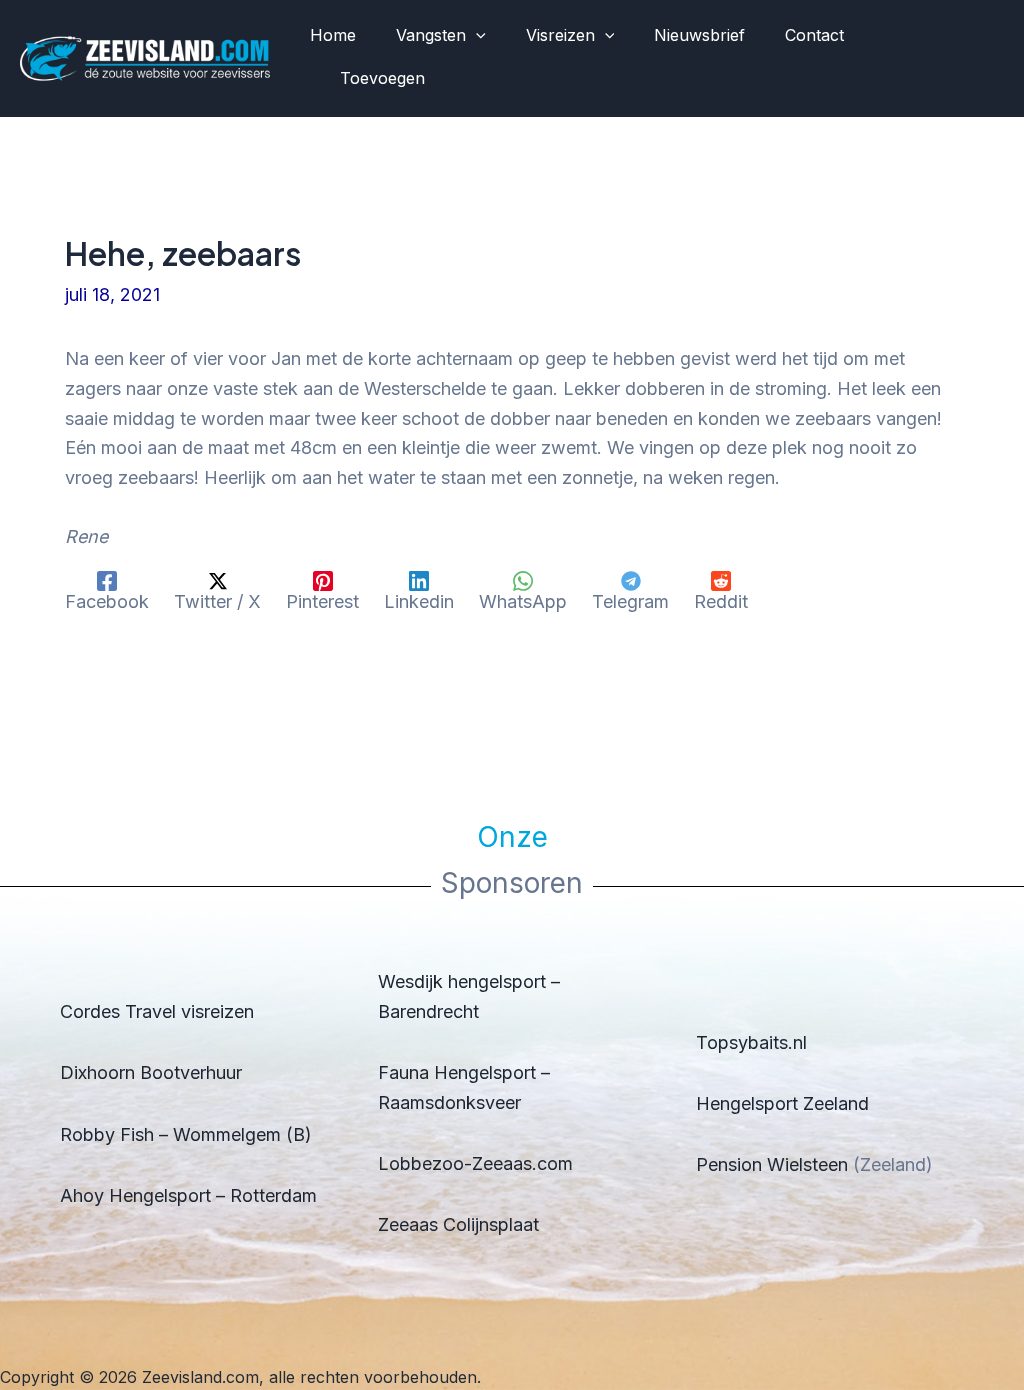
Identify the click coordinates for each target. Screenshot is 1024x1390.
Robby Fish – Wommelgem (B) (186, 1134)
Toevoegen (382, 78)
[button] (476, 36)
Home (333, 35)
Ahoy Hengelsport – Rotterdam (188, 1195)
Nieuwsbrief (699, 35)
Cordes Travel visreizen (157, 1011)
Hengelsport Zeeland (782, 1103)
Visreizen (560, 35)
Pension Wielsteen (772, 1164)
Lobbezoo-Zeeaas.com (475, 1163)
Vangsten (431, 35)
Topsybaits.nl (751, 1042)
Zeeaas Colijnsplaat (458, 1224)
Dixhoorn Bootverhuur (151, 1072)
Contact (814, 35)
